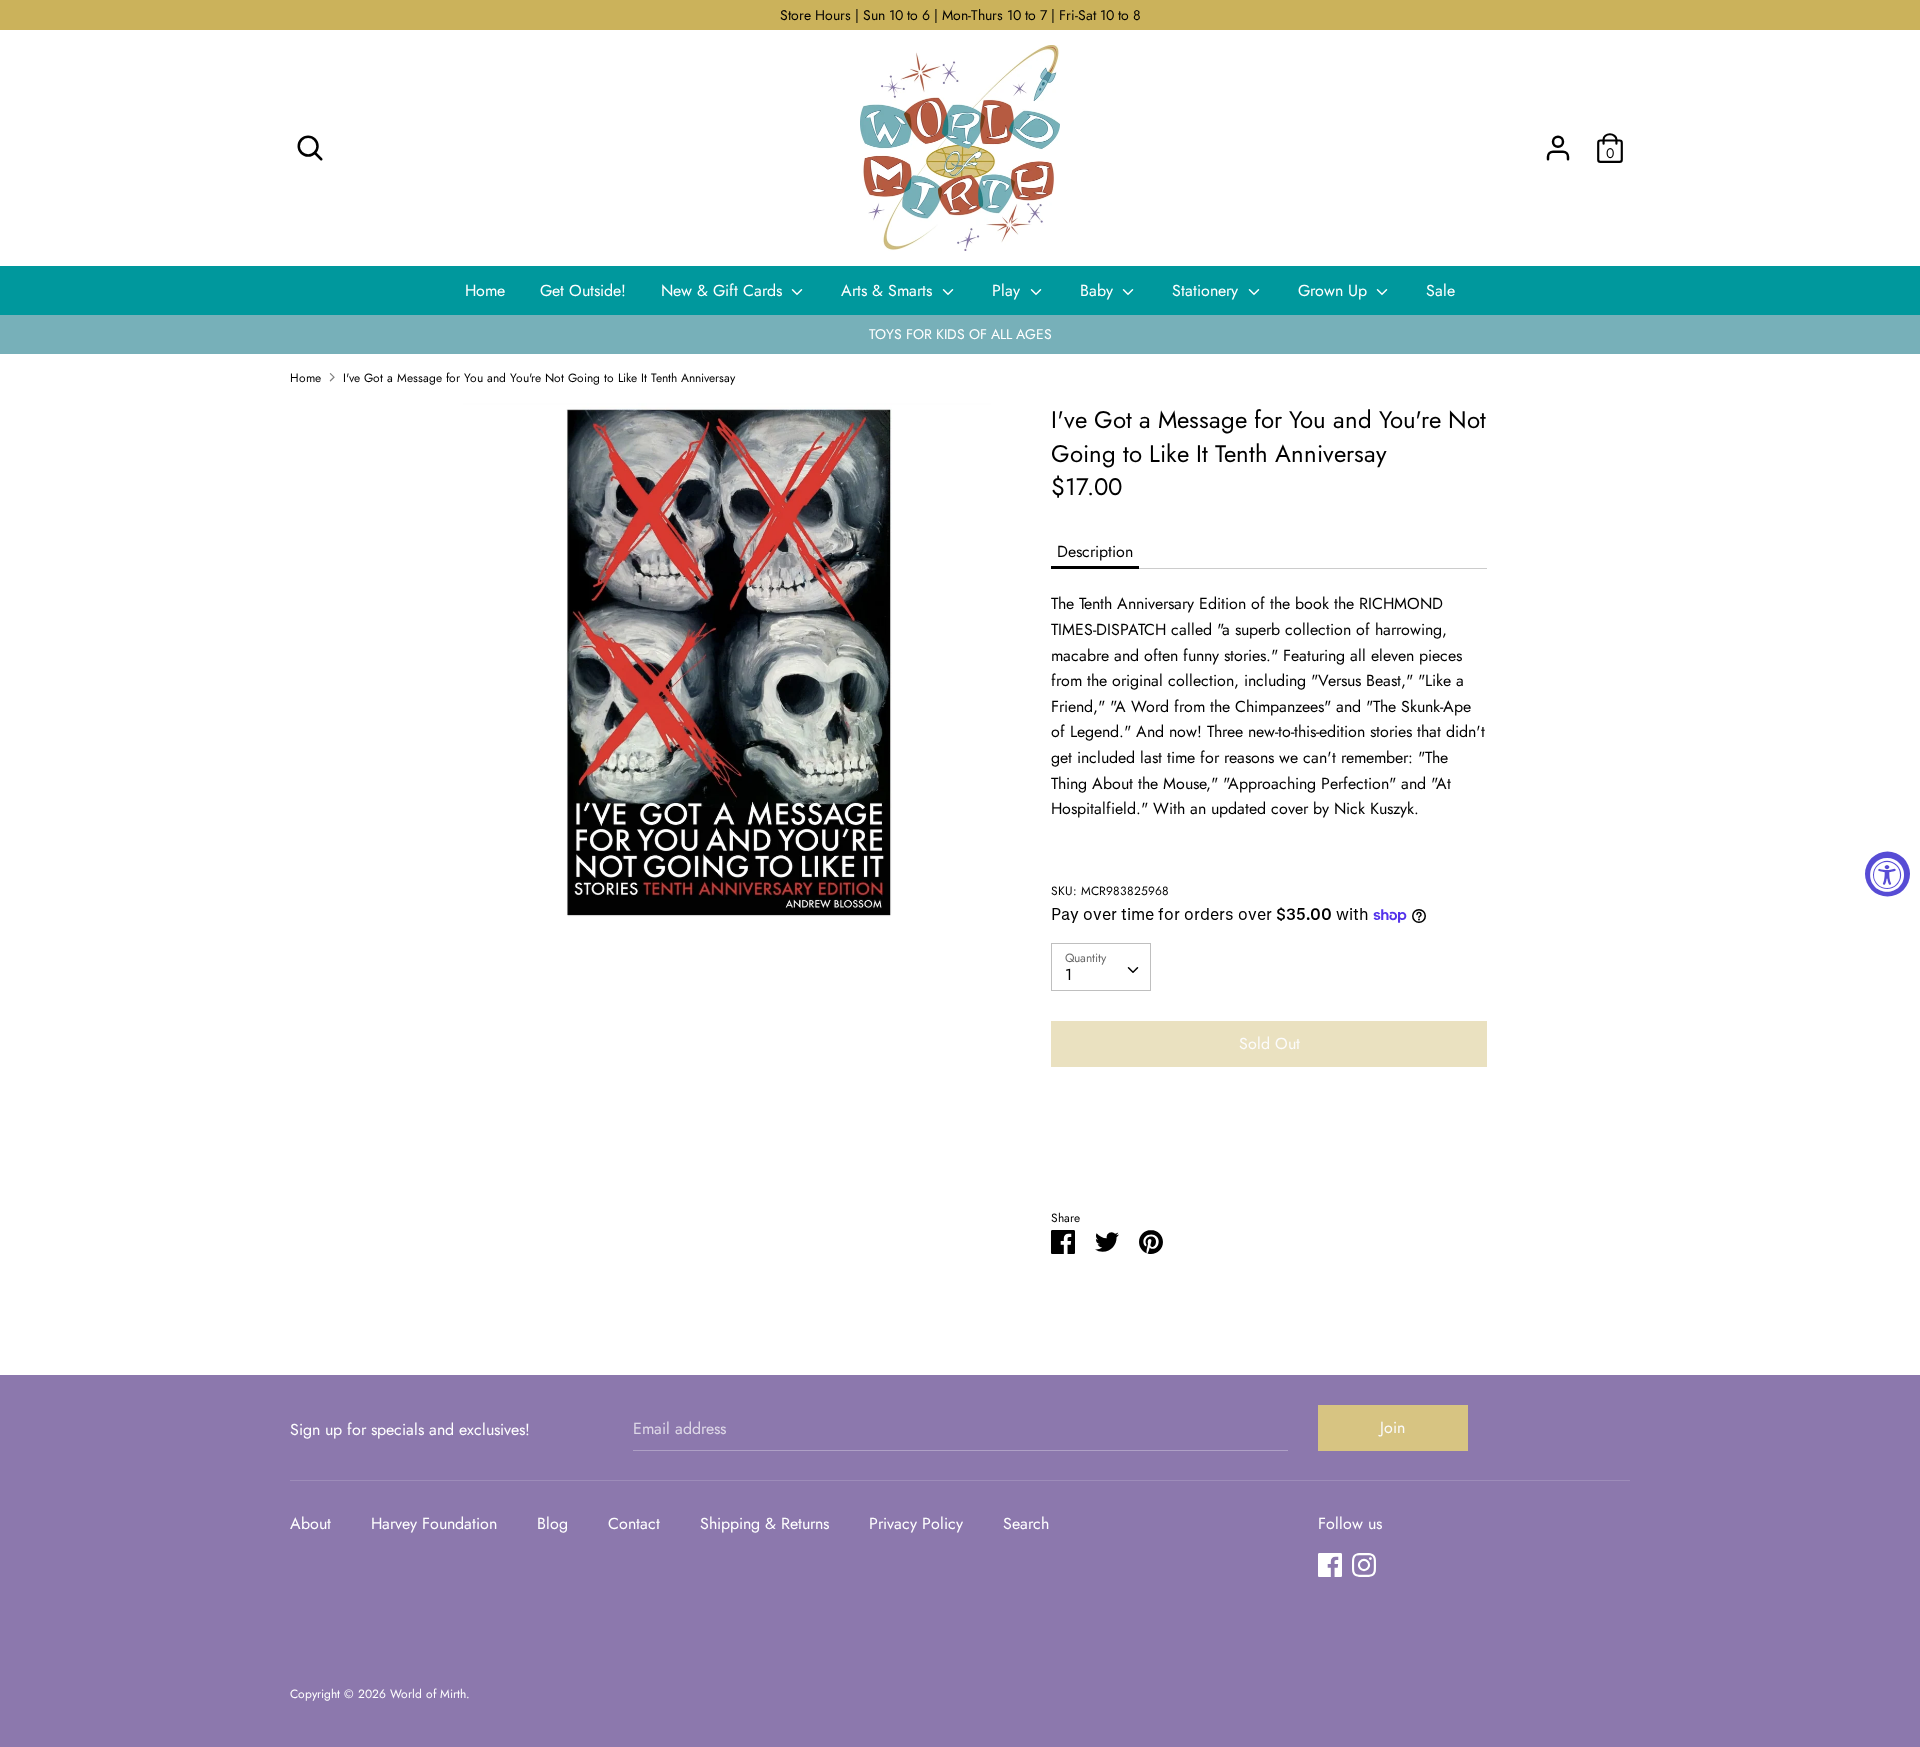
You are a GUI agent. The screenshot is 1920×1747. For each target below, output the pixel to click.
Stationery (1207, 290)
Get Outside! (583, 290)
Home (485, 290)
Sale (1440, 290)
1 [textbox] (1068, 974)
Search (1026, 1523)
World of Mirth (428, 1694)
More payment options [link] (1269, 1151)
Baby (1099, 290)
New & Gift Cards (724, 290)
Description (1095, 551)
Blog (552, 1523)
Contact (634, 1523)
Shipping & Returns (764, 1523)
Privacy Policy (916, 1523)
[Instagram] (1364, 1564)
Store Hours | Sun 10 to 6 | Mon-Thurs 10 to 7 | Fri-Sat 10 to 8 (960, 15)
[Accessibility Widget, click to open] (1887, 873)
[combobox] (1101, 967)
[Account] (1558, 140)
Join (1392, 1427)
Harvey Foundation (434, 1523)
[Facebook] (1330, 1564)
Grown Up (1335, 290)
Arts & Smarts (889, 290)
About (310, 1523)
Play (1008, 290)
